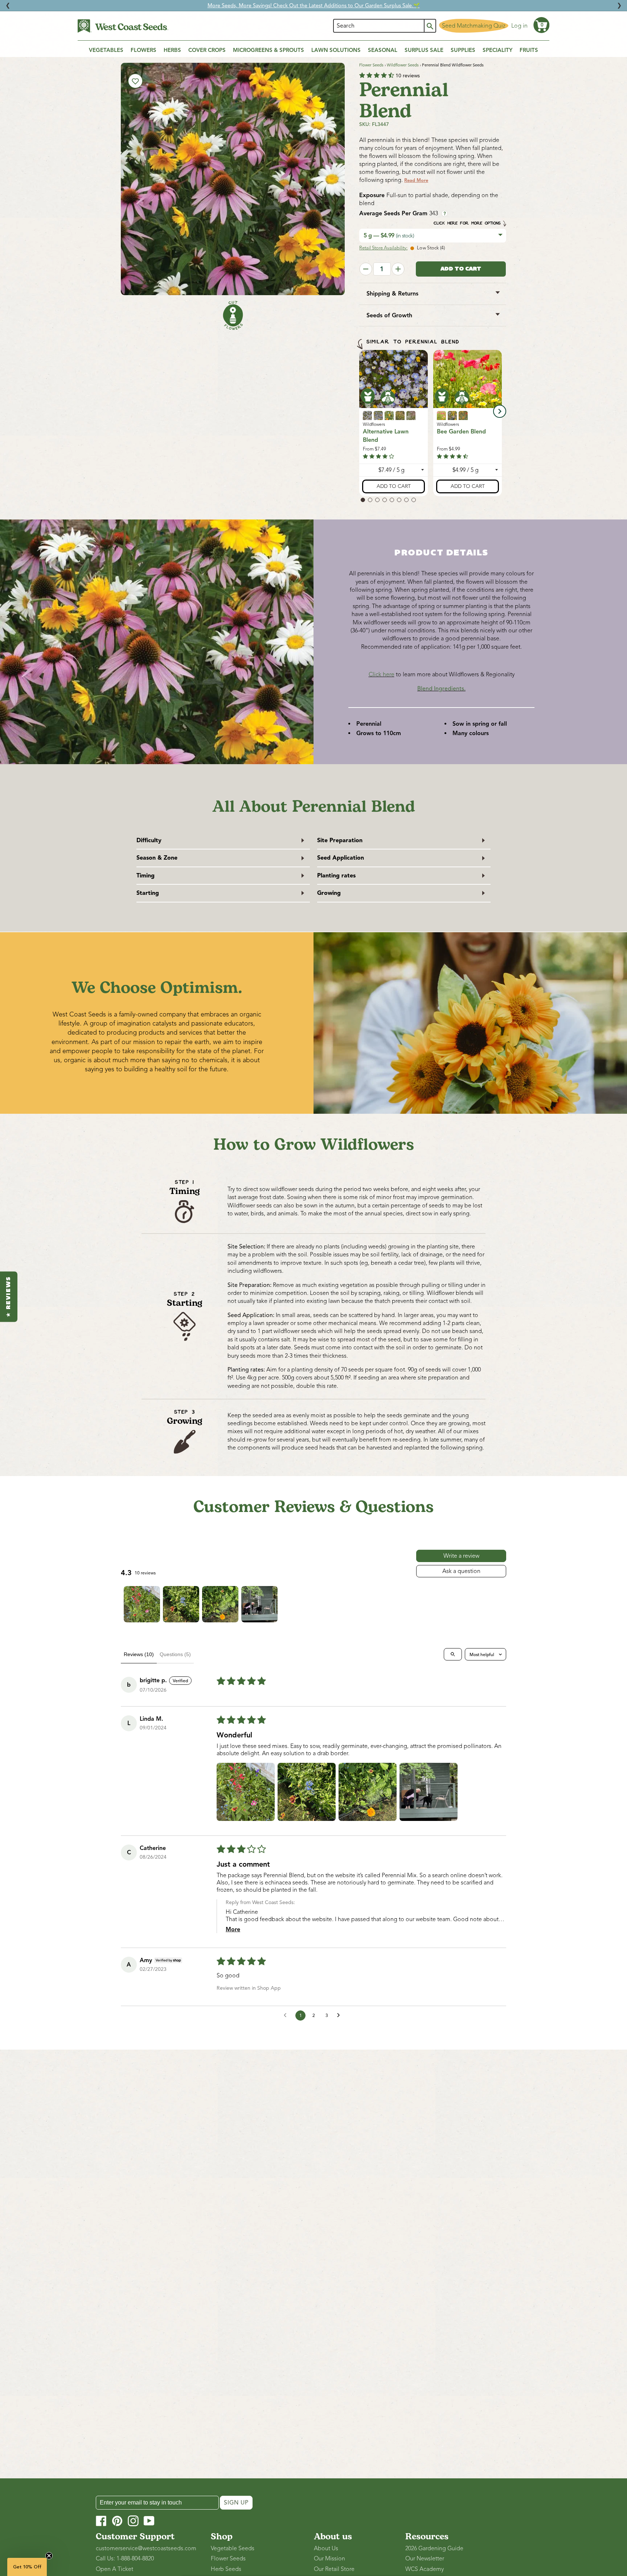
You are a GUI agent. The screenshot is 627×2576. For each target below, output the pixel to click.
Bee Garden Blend (461, 432)
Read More (416, 180)
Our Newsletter (425, 2559)
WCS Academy (425, 2569)
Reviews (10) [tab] (139, 1654)
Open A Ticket (114, 2569)
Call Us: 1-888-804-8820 (125, 2559)
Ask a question (461, 1571)
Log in (519, 26)
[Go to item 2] (181, 1604)
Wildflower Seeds (403, 65)
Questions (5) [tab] (175, 1654)
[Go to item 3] (220, 1604)
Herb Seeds (226, 2569)
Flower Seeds (371, 65)
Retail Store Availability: (383, 248)
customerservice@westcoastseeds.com (146, 2548)
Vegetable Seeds (233, 2548)
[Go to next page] (340, 2015)
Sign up (236, 2503)
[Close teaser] (49, 2556)
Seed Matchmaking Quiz (474, 26)
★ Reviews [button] (9, 1297)
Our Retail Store (334, 2569)
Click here (382, 674)
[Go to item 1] (142, 1604)
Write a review (461, 1556)
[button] (541, 25)
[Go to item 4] (259, 1604)
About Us (326, 2548)
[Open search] (453, 1654)
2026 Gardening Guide (434, 2548)
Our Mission (329, 2559)
